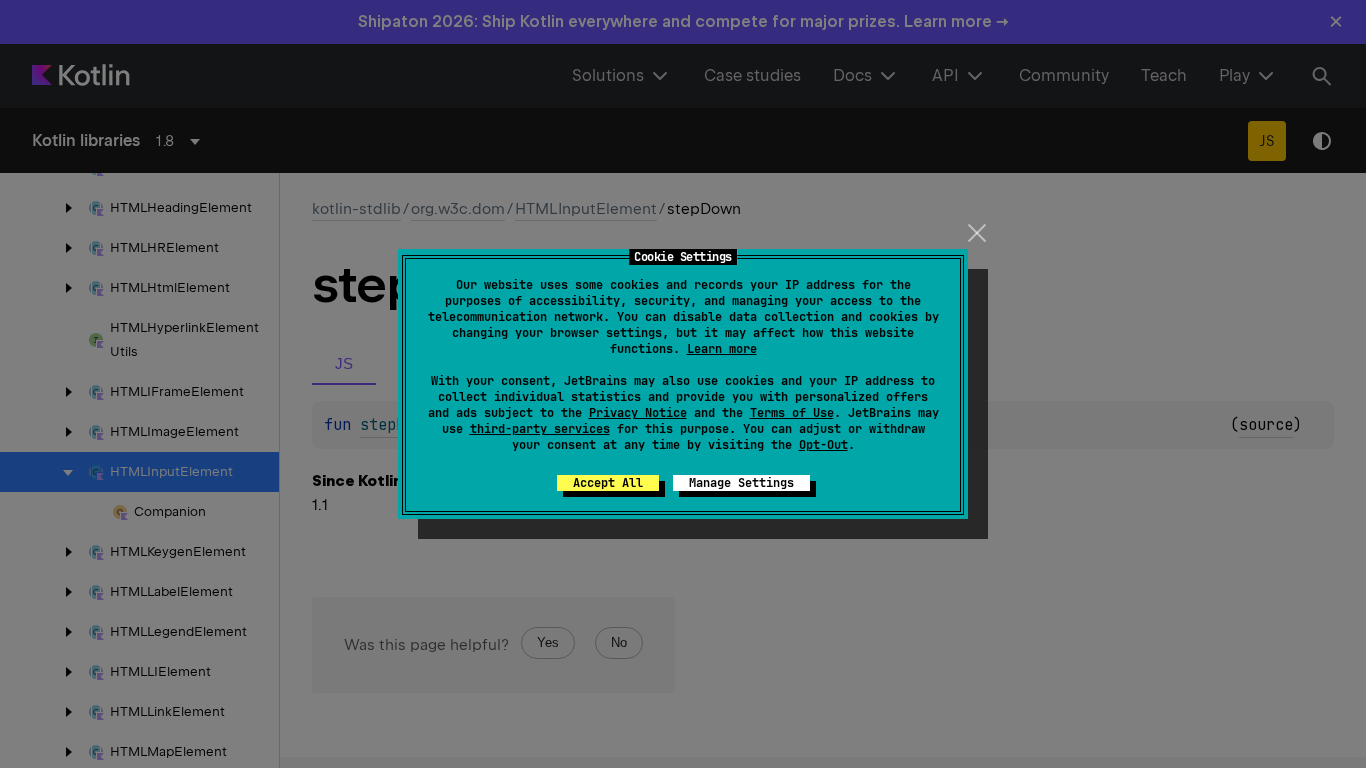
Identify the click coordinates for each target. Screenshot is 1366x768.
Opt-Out (823, 445)
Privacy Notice (638, 413)
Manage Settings (741, 483)
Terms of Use (792, 413)
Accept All (608, 483)
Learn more (722, 349)
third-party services (540, 429)
